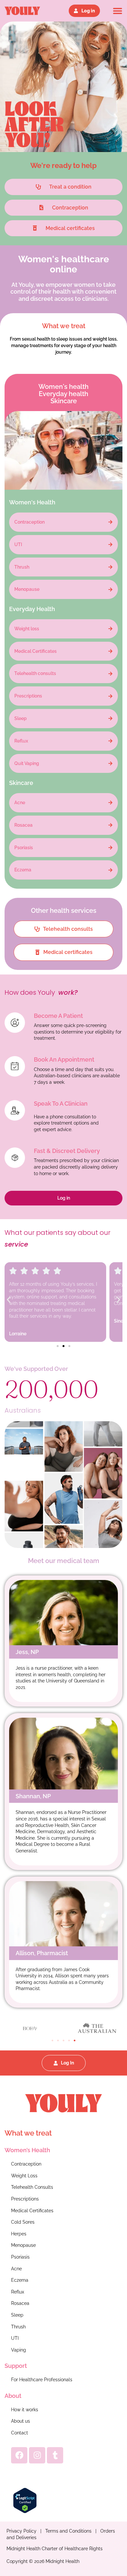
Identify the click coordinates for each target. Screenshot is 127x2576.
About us (21, 2421)
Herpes (19, 2234)
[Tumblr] (55, 2455)
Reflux (18, 2292)
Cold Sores (23, 2222)
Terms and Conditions (68, 2531)
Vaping (19, 2350)
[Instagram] (37, 2455)
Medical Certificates (32, 2211)
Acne (16, 2269)
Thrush (18, 2327)
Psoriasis (20, 2257)
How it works (25, 2410)
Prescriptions (25, 2199)
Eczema (20, 2280)
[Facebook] (19, 2455)
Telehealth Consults (32, 2187)
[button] (9, 1300)
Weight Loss (24, 2176)
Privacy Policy (21, 2531)
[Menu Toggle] (118, 11)
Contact (20, 2433)
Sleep (17, 2315)
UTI (15, 2338)
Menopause (23, 2245)
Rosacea (20, 2303)
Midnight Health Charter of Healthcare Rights (55, 2549)
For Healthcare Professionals (42, 2380)
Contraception (26, 2164)
